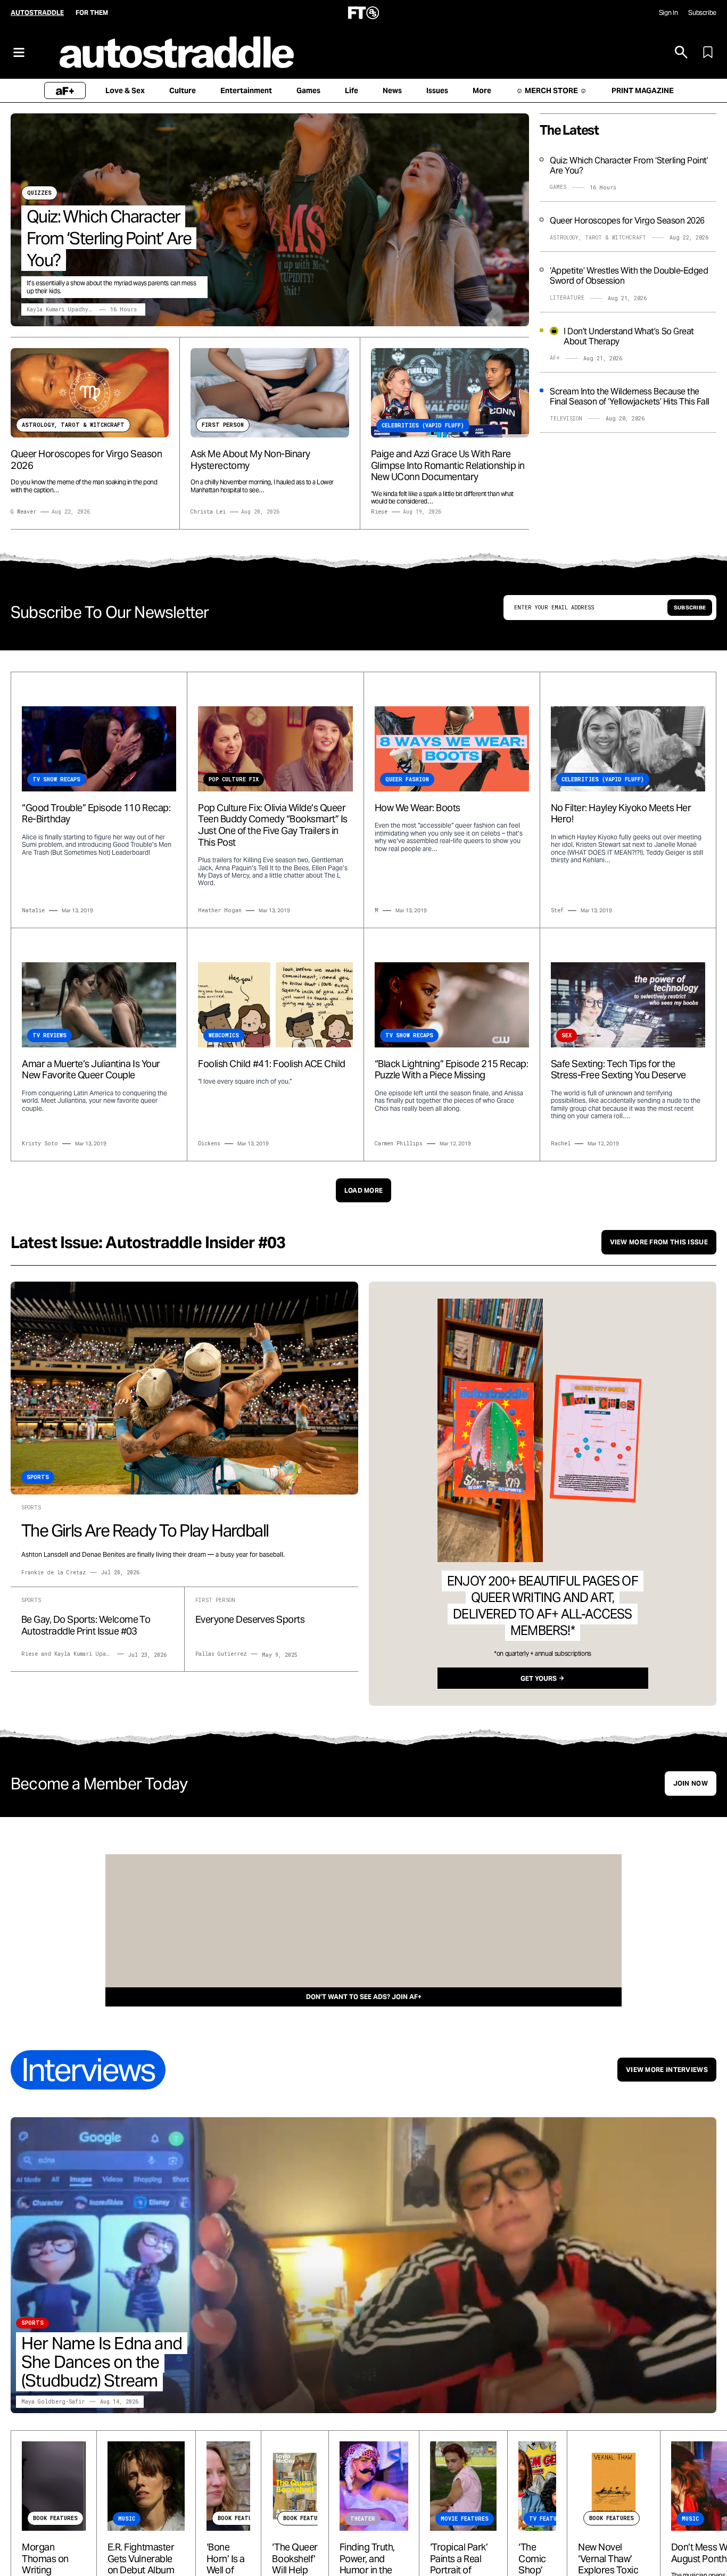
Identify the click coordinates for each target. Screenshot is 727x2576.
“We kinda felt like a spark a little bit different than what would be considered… (442, 498)
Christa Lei (208, 512)
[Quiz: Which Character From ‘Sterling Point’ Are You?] (270, 220)
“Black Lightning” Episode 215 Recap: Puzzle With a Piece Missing (452, 1070)
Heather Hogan (220, 910)
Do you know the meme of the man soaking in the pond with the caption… (84, 486)
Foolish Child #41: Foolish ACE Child (272, 1064)
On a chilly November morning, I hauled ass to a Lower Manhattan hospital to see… (262, 486)
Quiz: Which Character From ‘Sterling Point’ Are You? (109, 238)
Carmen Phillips (399, 1143)
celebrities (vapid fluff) (603, 779)
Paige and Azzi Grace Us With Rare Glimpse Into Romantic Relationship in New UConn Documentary (448, 465)
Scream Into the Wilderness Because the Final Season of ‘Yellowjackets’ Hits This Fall (630, 397)
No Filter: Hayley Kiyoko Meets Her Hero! (621, 814)
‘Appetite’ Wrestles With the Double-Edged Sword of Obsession (629, 276)
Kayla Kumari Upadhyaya (62, 309)
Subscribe (702, 13)
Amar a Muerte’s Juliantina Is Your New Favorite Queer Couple (91, 1070)
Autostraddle (37, 13)
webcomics (224, 1035)
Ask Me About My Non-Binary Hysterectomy (250, 460)
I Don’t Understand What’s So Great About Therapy (629, 336)
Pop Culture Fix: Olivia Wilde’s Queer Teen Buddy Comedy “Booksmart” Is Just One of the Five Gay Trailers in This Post (273, 825)
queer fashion (407, 779)
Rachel (561, 1143)
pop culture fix (234, 779)
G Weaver (23, 512)
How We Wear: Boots (418, 808)
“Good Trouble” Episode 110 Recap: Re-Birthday (96, 814)
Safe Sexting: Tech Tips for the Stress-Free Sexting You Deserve (618, 1070)
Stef (557, 910)
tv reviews (49, 1035)
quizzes (39, 193)
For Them (92, 13)
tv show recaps (56, 779)
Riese (379, 512)
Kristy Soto (40, 1143)
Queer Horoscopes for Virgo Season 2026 (86, 460)
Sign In (668, 13)
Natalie (33, 910)
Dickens (209, 1143)
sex (567, 1035)
